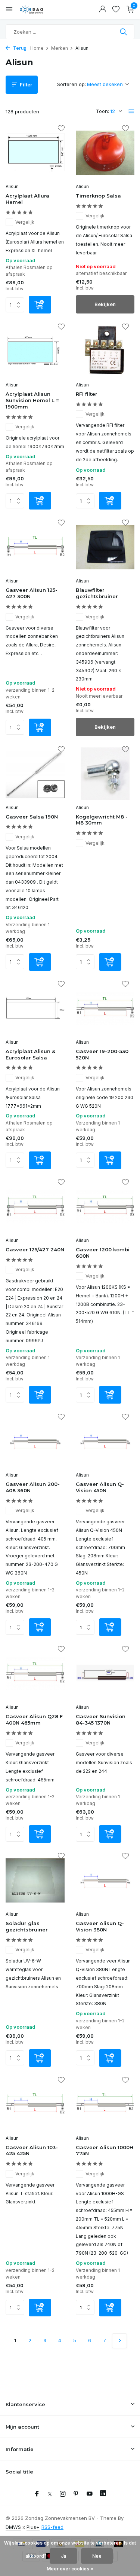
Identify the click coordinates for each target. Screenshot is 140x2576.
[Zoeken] (124, 32)
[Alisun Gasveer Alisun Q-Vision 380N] (105, 1880)
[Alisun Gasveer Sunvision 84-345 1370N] (105, 1674)
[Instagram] (63, 2494)
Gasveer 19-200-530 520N (102, 1054)
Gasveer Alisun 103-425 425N (32, 2150)
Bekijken (105, 304)
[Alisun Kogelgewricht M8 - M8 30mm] (105, 774)
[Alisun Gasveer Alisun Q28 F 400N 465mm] (35, 1674)
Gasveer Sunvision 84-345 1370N (101, 1720)
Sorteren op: (71, 84)
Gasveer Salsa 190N (32, 817)
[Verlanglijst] (116, 9)
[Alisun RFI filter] (105, 351)
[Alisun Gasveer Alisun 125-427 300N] (35, 547)
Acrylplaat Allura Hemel (27, 199)
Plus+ (33, 2527)
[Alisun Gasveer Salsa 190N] (35, 774)
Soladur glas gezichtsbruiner (27, 1926)
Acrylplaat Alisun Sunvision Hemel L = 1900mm (32, 400)
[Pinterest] (76, 2494)
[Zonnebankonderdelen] (39, 9)
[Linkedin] (103, 2494)
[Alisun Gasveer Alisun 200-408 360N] (35, 1441)
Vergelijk (25, 222)
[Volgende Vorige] (119, 2341)
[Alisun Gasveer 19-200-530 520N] (105, 1008)
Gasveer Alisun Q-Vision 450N (100, 1487)
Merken (60, 48)
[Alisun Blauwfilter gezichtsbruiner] (105, 547)
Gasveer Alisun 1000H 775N (105, 2150)
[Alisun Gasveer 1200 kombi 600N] (105, 1207)
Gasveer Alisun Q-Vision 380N (100, 1926)
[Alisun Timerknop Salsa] (105, 153)
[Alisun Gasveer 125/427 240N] (35, 1207)
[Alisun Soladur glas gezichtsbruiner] (35, 1880)
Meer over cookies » (70, 2569)
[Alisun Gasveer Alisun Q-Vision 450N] (105, 1441)
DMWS (13, 2527)
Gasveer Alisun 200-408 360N (33, 1487)
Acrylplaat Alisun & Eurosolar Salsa (30, 1054)
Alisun (12, 186)
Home (37, 48)
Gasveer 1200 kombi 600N (103, 1253)
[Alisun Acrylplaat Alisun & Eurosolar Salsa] (35, 1008)
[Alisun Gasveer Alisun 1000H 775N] (105, 2104)
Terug (19, 48)
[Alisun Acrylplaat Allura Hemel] (35, 153)
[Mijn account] (102, 9)
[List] (131, 111)
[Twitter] (50, 2494)
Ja (63, 2556)
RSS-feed (52, 2527)
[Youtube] (90, 2494)
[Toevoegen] (40, 305)
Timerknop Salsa (98, 196)
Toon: (102, 111)
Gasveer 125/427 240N (35, 1249)
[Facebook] (37, 2494)
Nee (97, 2556)
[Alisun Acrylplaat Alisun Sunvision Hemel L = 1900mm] (35, 351)
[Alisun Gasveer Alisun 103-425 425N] (35, 2104)
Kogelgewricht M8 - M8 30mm (102, 820)
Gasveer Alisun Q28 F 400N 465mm (34, 1720)
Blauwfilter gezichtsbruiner (97, 593)
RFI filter (87, 394)
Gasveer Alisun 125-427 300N (32, 593)
